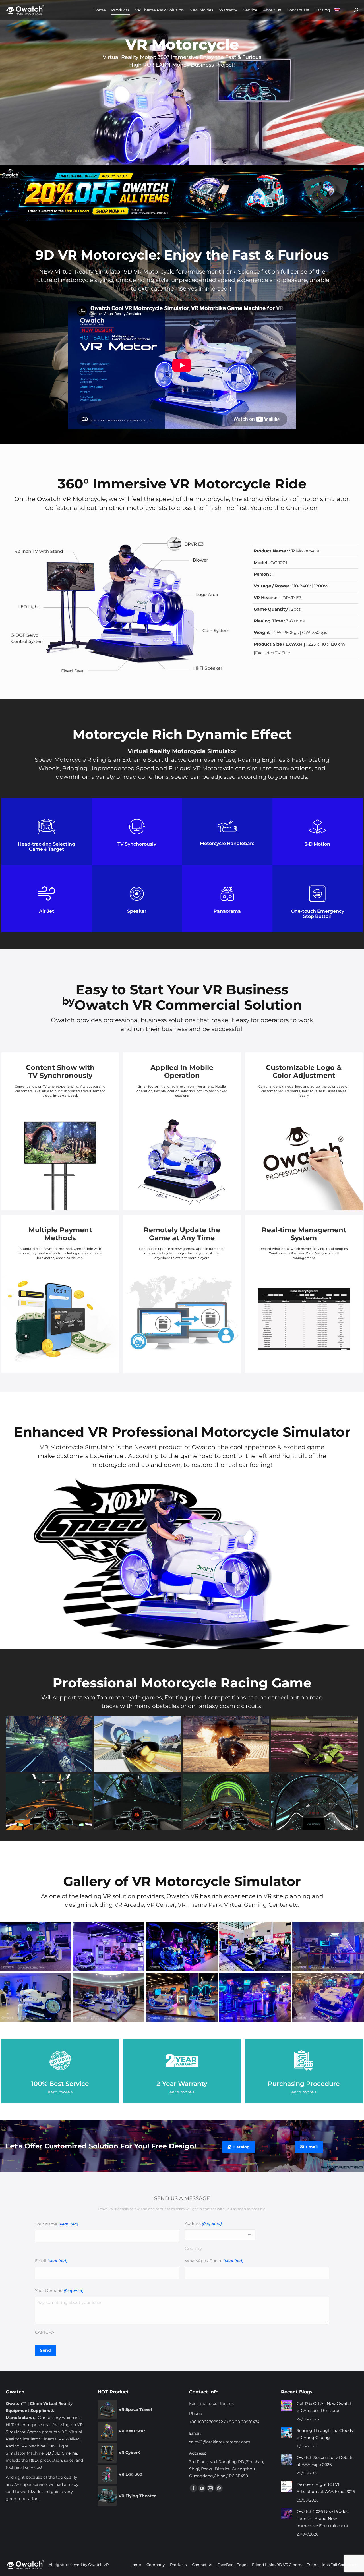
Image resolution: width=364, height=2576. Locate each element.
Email (51, 2261)
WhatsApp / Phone (214, 2261)
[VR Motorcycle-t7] (328, 1997)
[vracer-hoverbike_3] (137, 1744)
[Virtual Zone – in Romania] (182, 1947)
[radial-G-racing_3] (314, 1802)
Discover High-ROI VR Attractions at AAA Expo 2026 (326, 2488)
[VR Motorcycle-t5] (109, 1947)
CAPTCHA (45, 2332)
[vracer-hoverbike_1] (49, 1744)
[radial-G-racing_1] (137, 1802)
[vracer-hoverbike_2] (314, 1744)
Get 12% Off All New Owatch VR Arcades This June (324, 2407)
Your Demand (59, 2291)
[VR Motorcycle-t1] (36, 1947)
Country (193, 2248)
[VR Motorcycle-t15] (255, 1997)
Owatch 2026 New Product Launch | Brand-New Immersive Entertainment (323, 2519)
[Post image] (287, 2406)
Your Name (56, 2224)
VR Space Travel (135, 2409)
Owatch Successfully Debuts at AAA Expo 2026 (325, 2461)
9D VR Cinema (290, 2565)
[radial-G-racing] (49, 1802)
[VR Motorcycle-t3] (328, 1947)
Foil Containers (344, 2565)
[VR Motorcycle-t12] (255, 1947)
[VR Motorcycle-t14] (36, 1997)
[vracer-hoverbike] (226, 1744)
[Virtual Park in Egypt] (182, 1997)
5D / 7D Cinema (61, 2453)
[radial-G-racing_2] (226, 1802)
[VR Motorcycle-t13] (109, 1997)
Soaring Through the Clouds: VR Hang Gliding (325, 2434)
